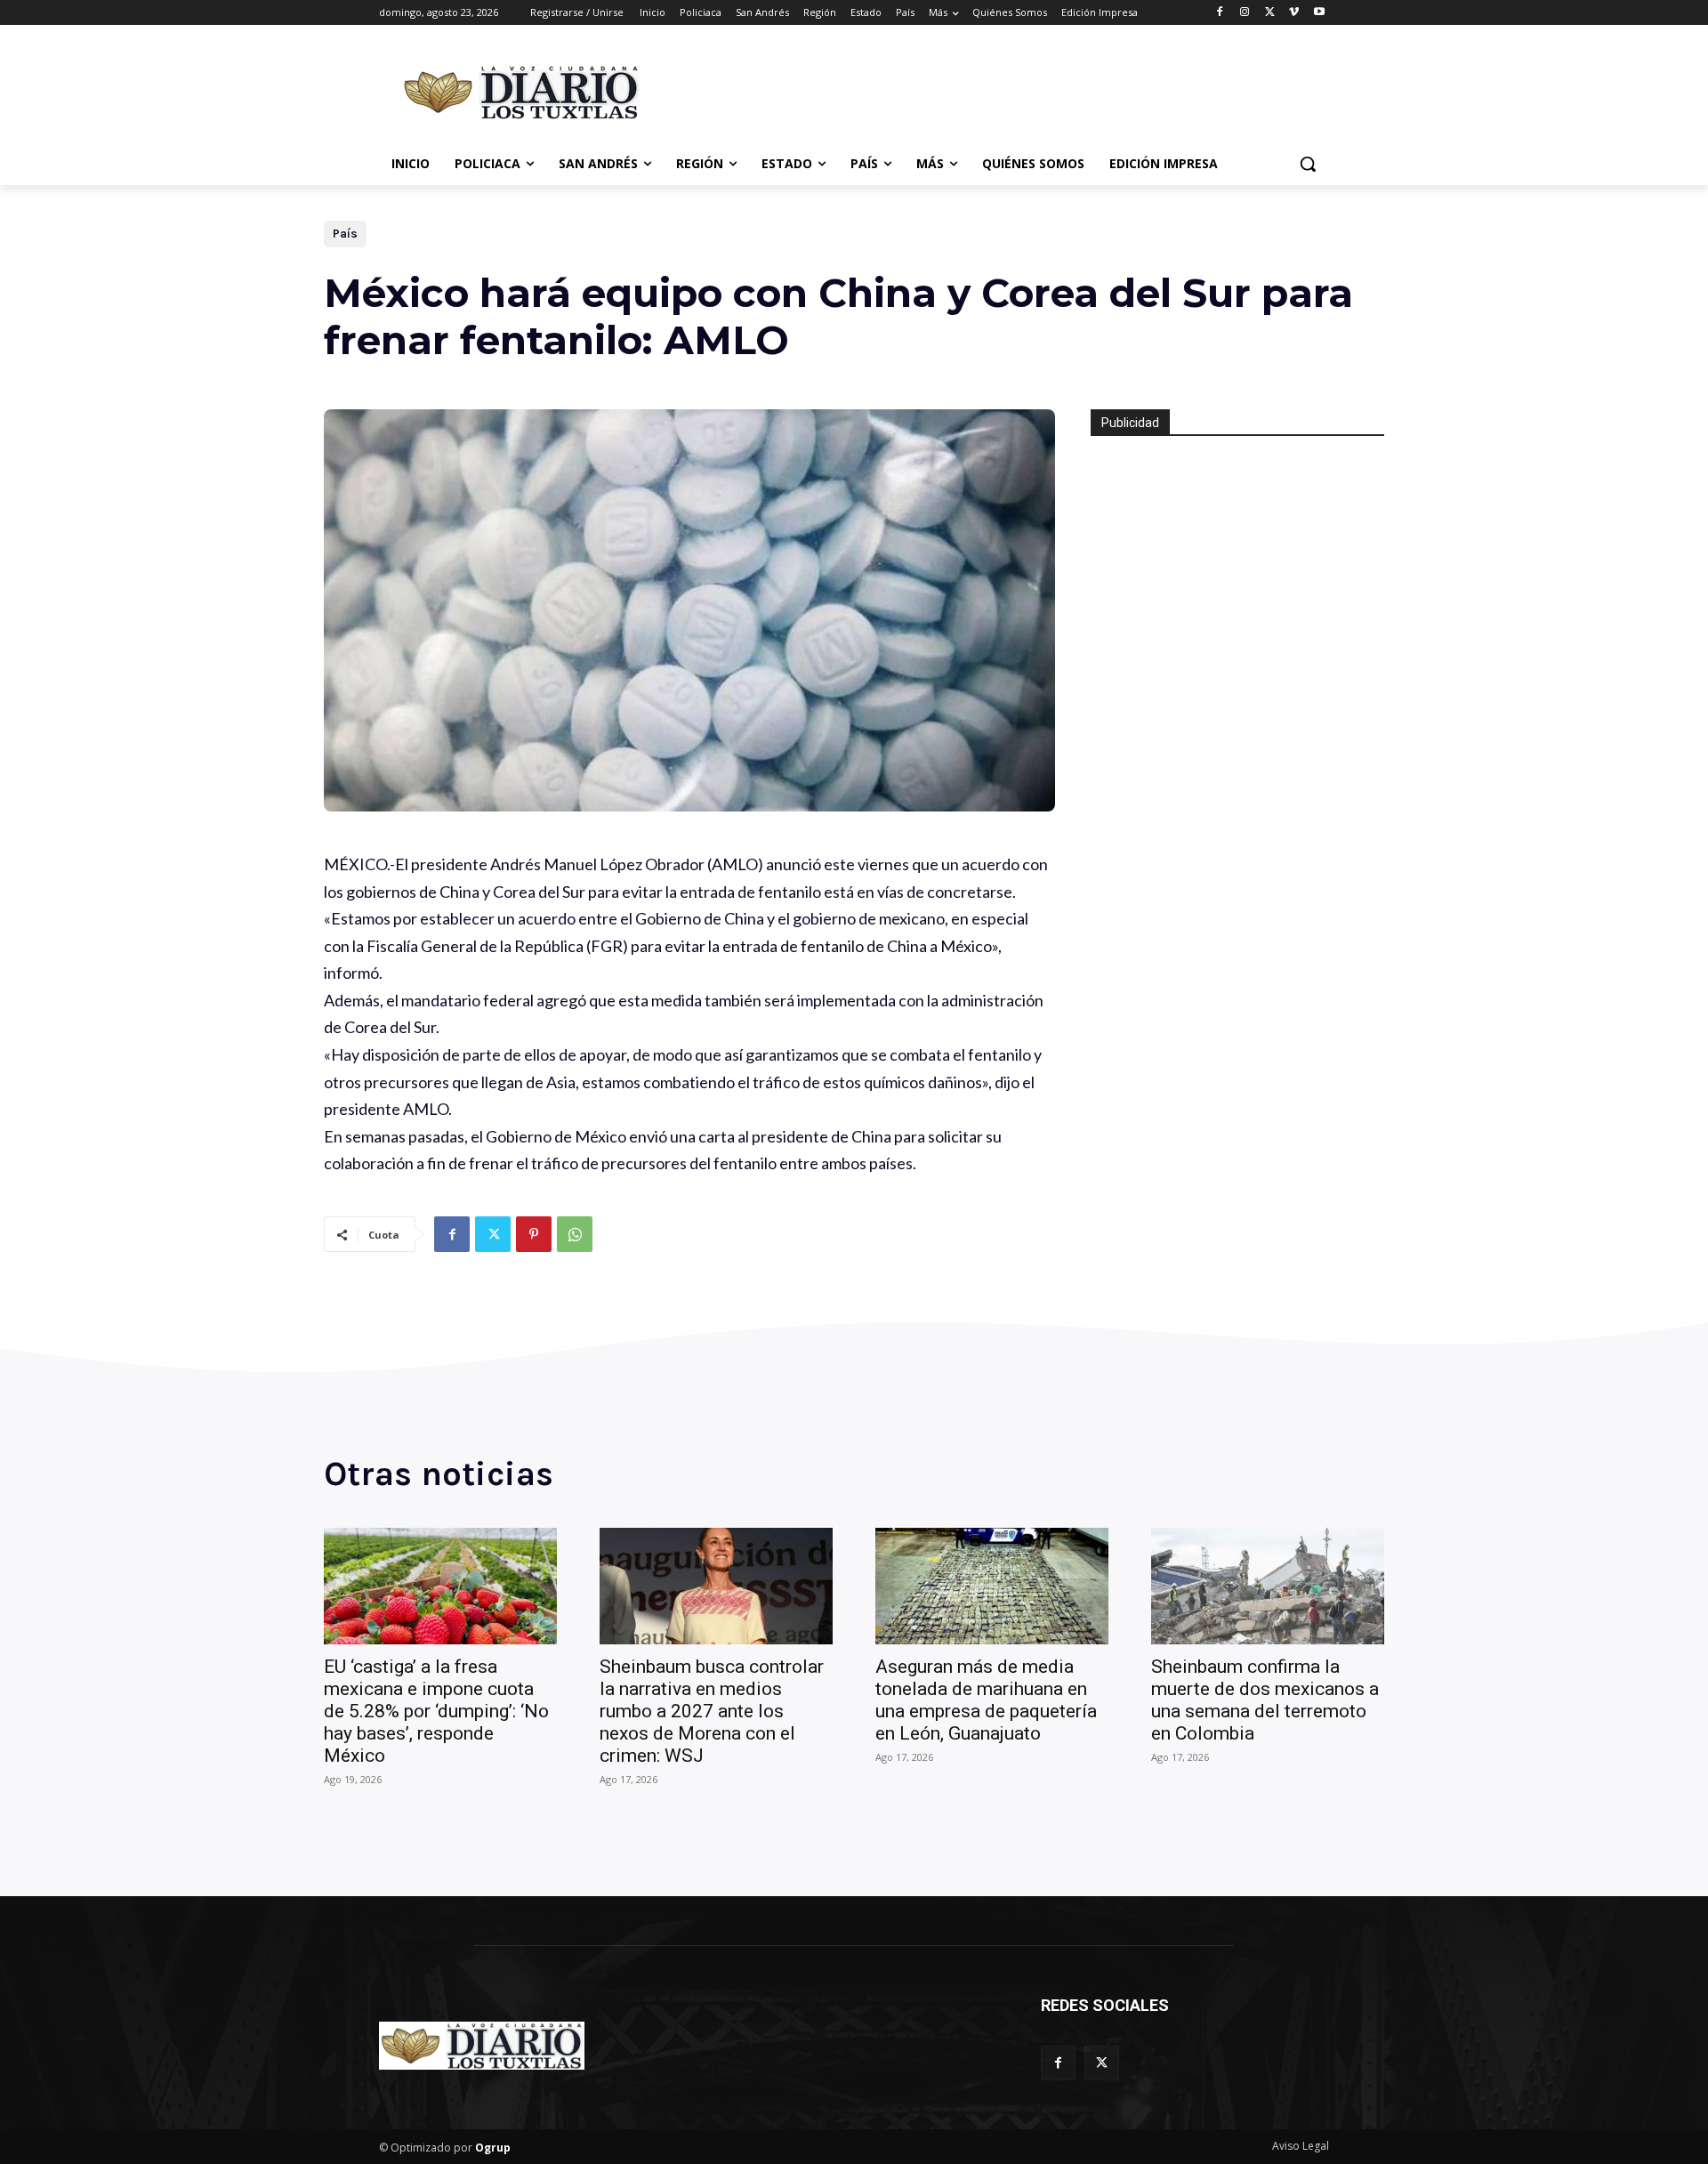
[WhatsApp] (575, 1234)
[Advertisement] (987, 90)
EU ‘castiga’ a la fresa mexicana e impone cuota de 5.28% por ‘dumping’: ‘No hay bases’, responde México (436, 1711)
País (345, 234)
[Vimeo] (1294, 13)
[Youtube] (1319, 13)
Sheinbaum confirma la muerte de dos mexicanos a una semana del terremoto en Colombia (1265, 1700)
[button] (1308, 164)
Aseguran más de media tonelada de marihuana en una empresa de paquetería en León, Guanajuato (986, 1700)
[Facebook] (1220, 13)
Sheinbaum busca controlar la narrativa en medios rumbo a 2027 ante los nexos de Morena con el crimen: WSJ (712, 1711)
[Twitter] (1270, 13)
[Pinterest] (534, 1234)
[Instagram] (1245, 13)
